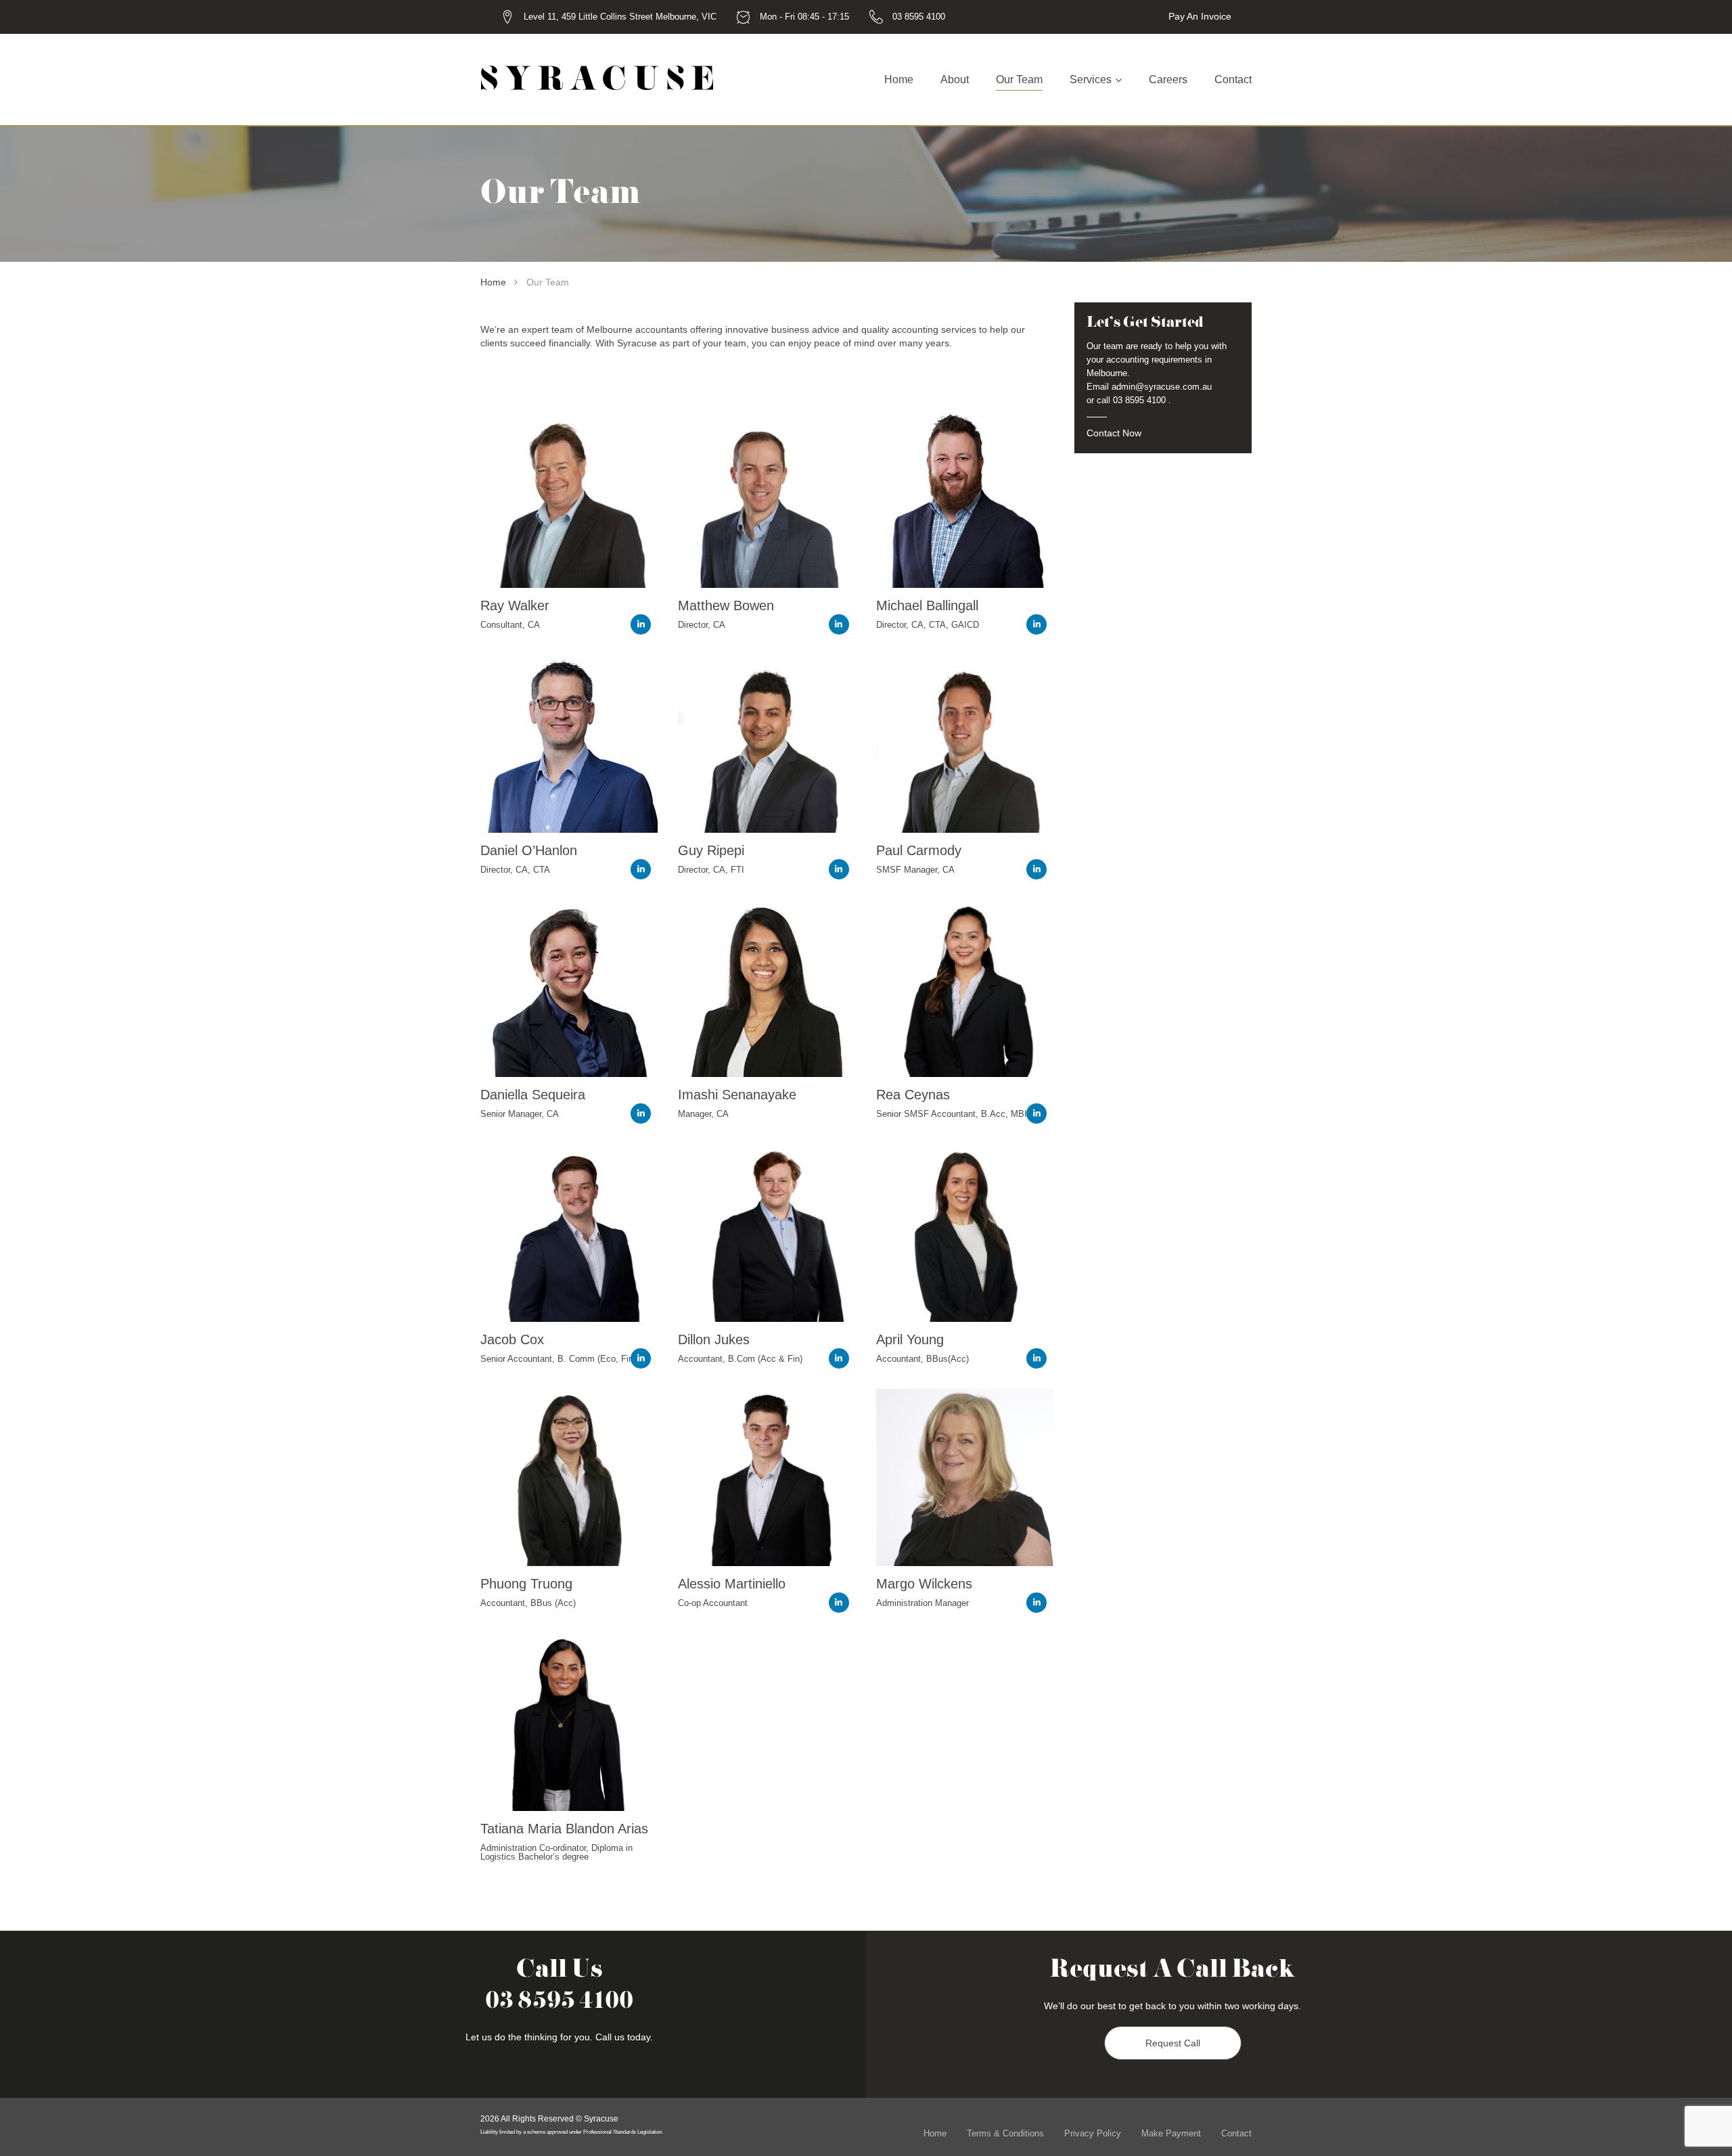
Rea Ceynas (913, 1095)
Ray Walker (515, 605)
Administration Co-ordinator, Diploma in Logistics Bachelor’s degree (556, 1852)
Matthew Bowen (726, 605)
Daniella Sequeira (533, 1095)
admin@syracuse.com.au (1162, 387)
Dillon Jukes (714, 1339)
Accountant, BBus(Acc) (922, 1359)
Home (899, 79)
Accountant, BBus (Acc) (528, 1603)
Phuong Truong (526, 1584)
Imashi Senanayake (737, 1095)
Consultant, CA (510, 625)
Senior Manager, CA (520, 1114)
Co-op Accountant (713, 1603)
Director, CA (702, 625)
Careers (1168, 79)
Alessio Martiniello (732, 1584)
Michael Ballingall (927, 605)
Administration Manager (922, 1603)
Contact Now (1114, 433)
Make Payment (1171, 2133)
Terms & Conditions (1005, 2133)
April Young (910, 1339)
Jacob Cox (512, 1339)
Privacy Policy (1093, 2133)
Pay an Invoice (1200, 16)
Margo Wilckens (924, 1584)
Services (1091, 79)
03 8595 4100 (919, 17)
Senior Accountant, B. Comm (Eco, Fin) (558, 1359)
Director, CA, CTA (515, 870)
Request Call (1173, 2043)
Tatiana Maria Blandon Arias (564, 1829)
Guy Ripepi (711, 850)
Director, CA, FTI (711, 870)
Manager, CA (703, 1114)
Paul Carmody (919, 850)
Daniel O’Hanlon (529, 850)
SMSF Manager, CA (915, 870)
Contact (1233, 79)
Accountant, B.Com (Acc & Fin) (740, 1359)
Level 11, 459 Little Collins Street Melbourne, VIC (620, 17)
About (955, 79)
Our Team (1019, 79)
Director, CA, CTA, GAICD (928, 625)
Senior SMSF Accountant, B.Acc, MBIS (955, 1114)
